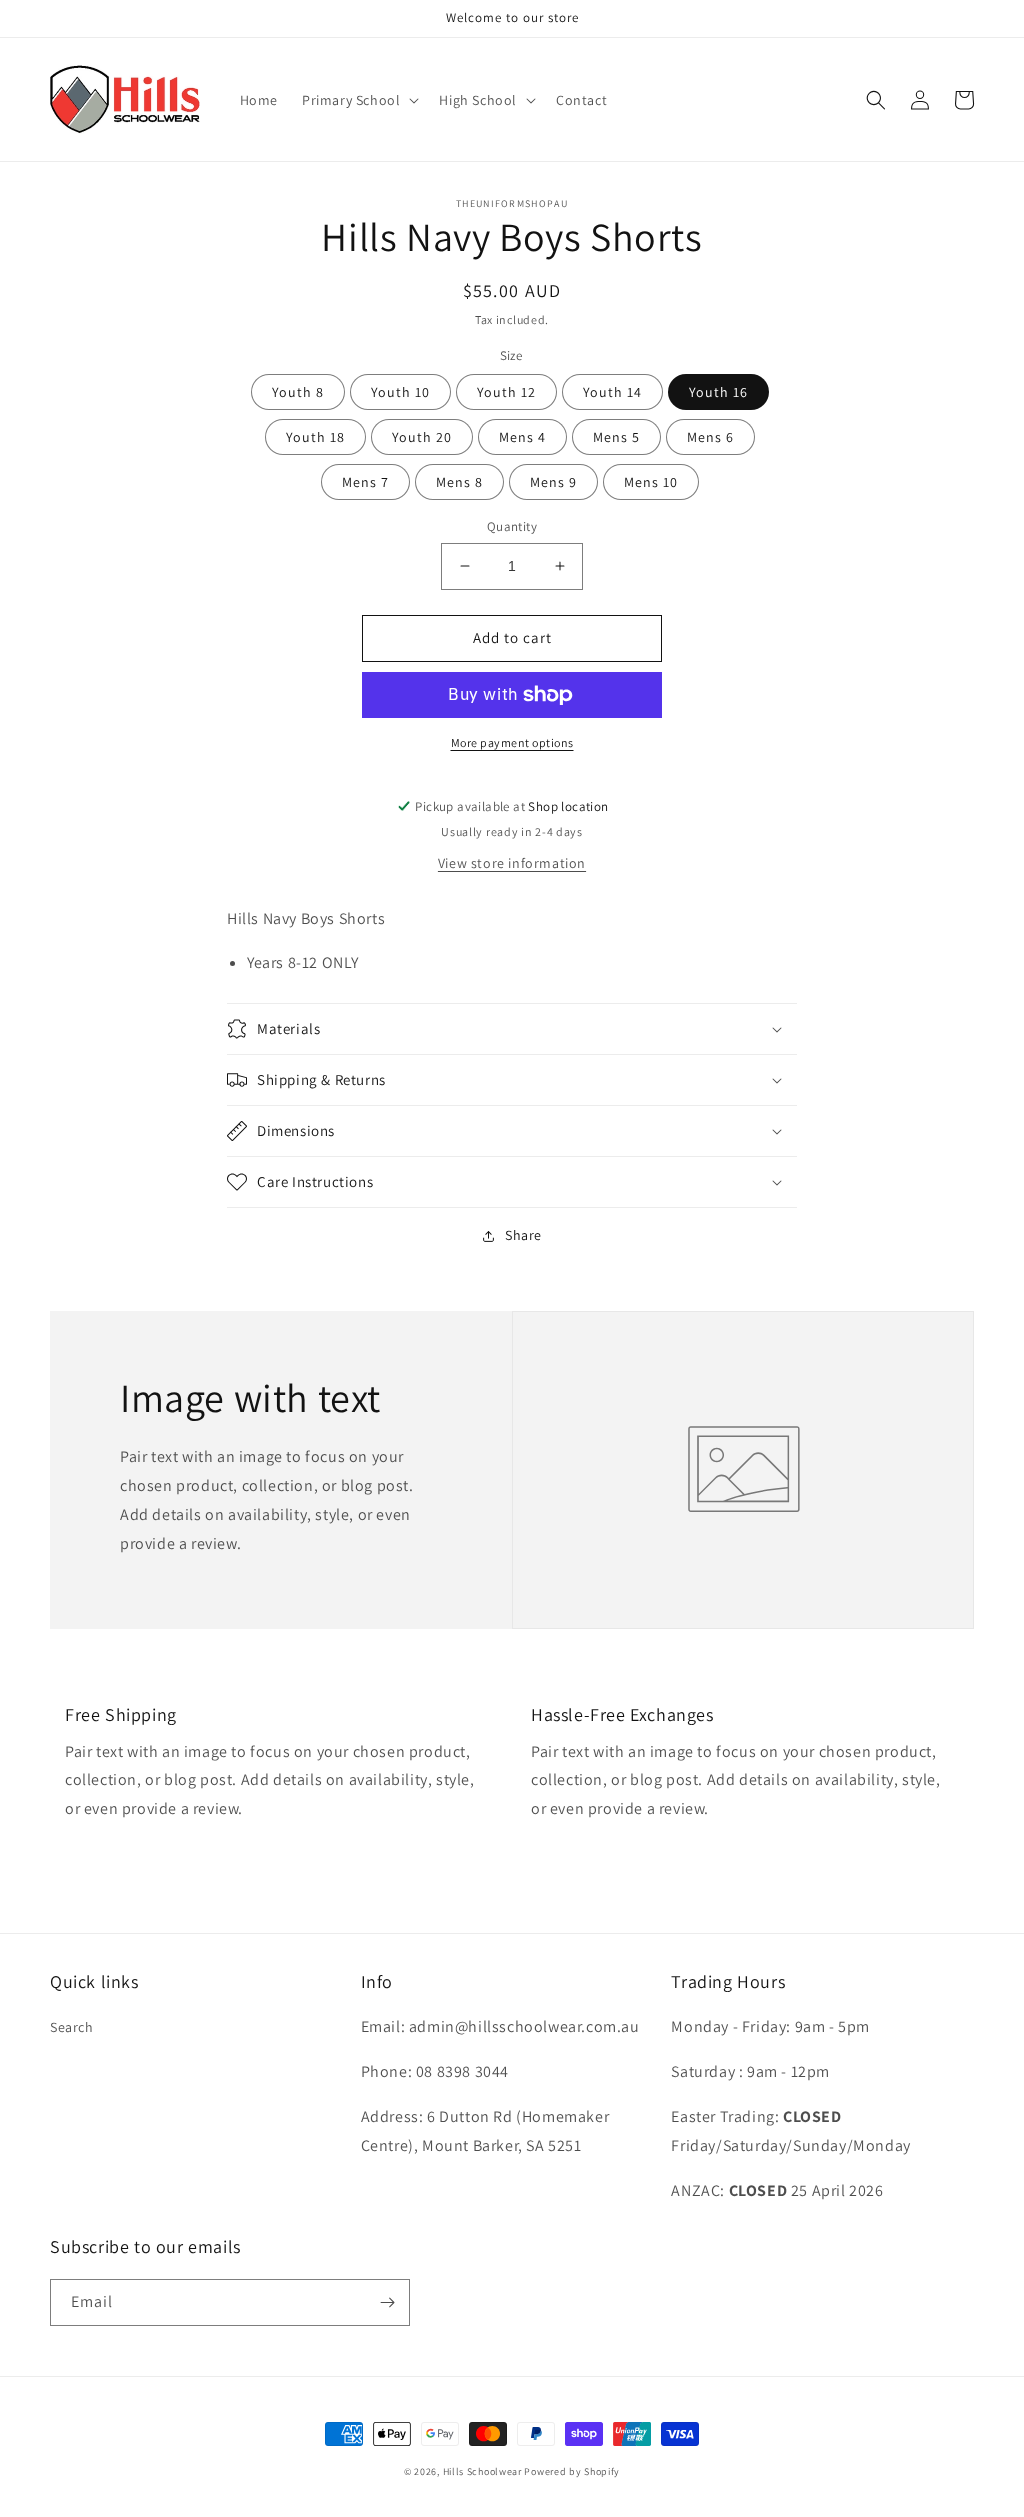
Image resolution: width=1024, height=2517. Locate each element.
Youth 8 (298, 392)
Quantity (512, 526)
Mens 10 (651, 482)
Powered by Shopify (572, 2471)
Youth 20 (422, 437)
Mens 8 (459, 482)
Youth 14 (612, 392)
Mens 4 (522, 437)
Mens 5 (616, 437)
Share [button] (523, 1235)
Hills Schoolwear (482, 2471)
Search (72, 2027)
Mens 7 (365, 482)
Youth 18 (315, 437)
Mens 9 (553, 482)
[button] (358, 100)
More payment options (512, 742)
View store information (512, 863)
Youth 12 (506, 392)
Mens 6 (710, 437)
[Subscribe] (387, 2302)
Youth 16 (718, 392)
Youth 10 (400, 392)
